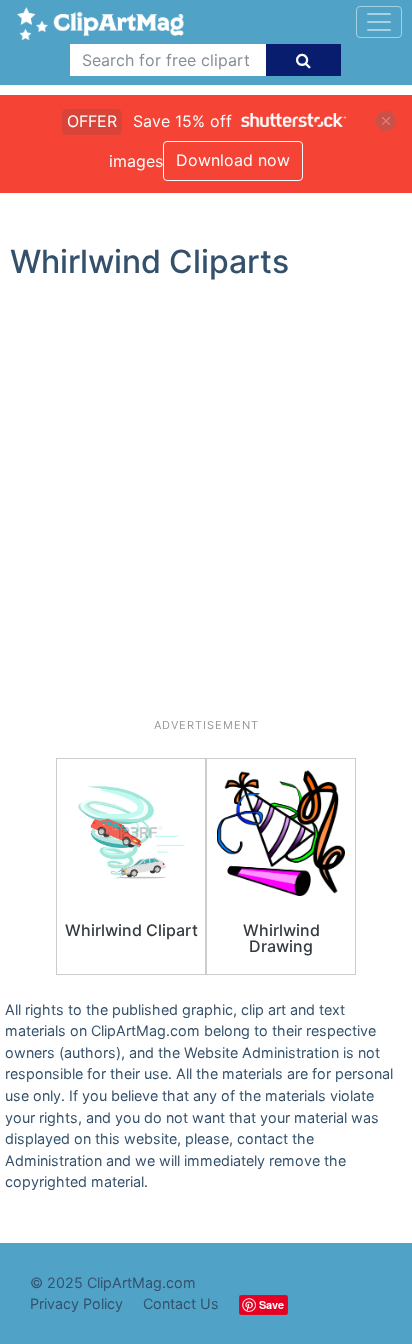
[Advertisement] (206, 507)
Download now (233, 160)
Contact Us (181, 1303)
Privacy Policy (76, 1303)
